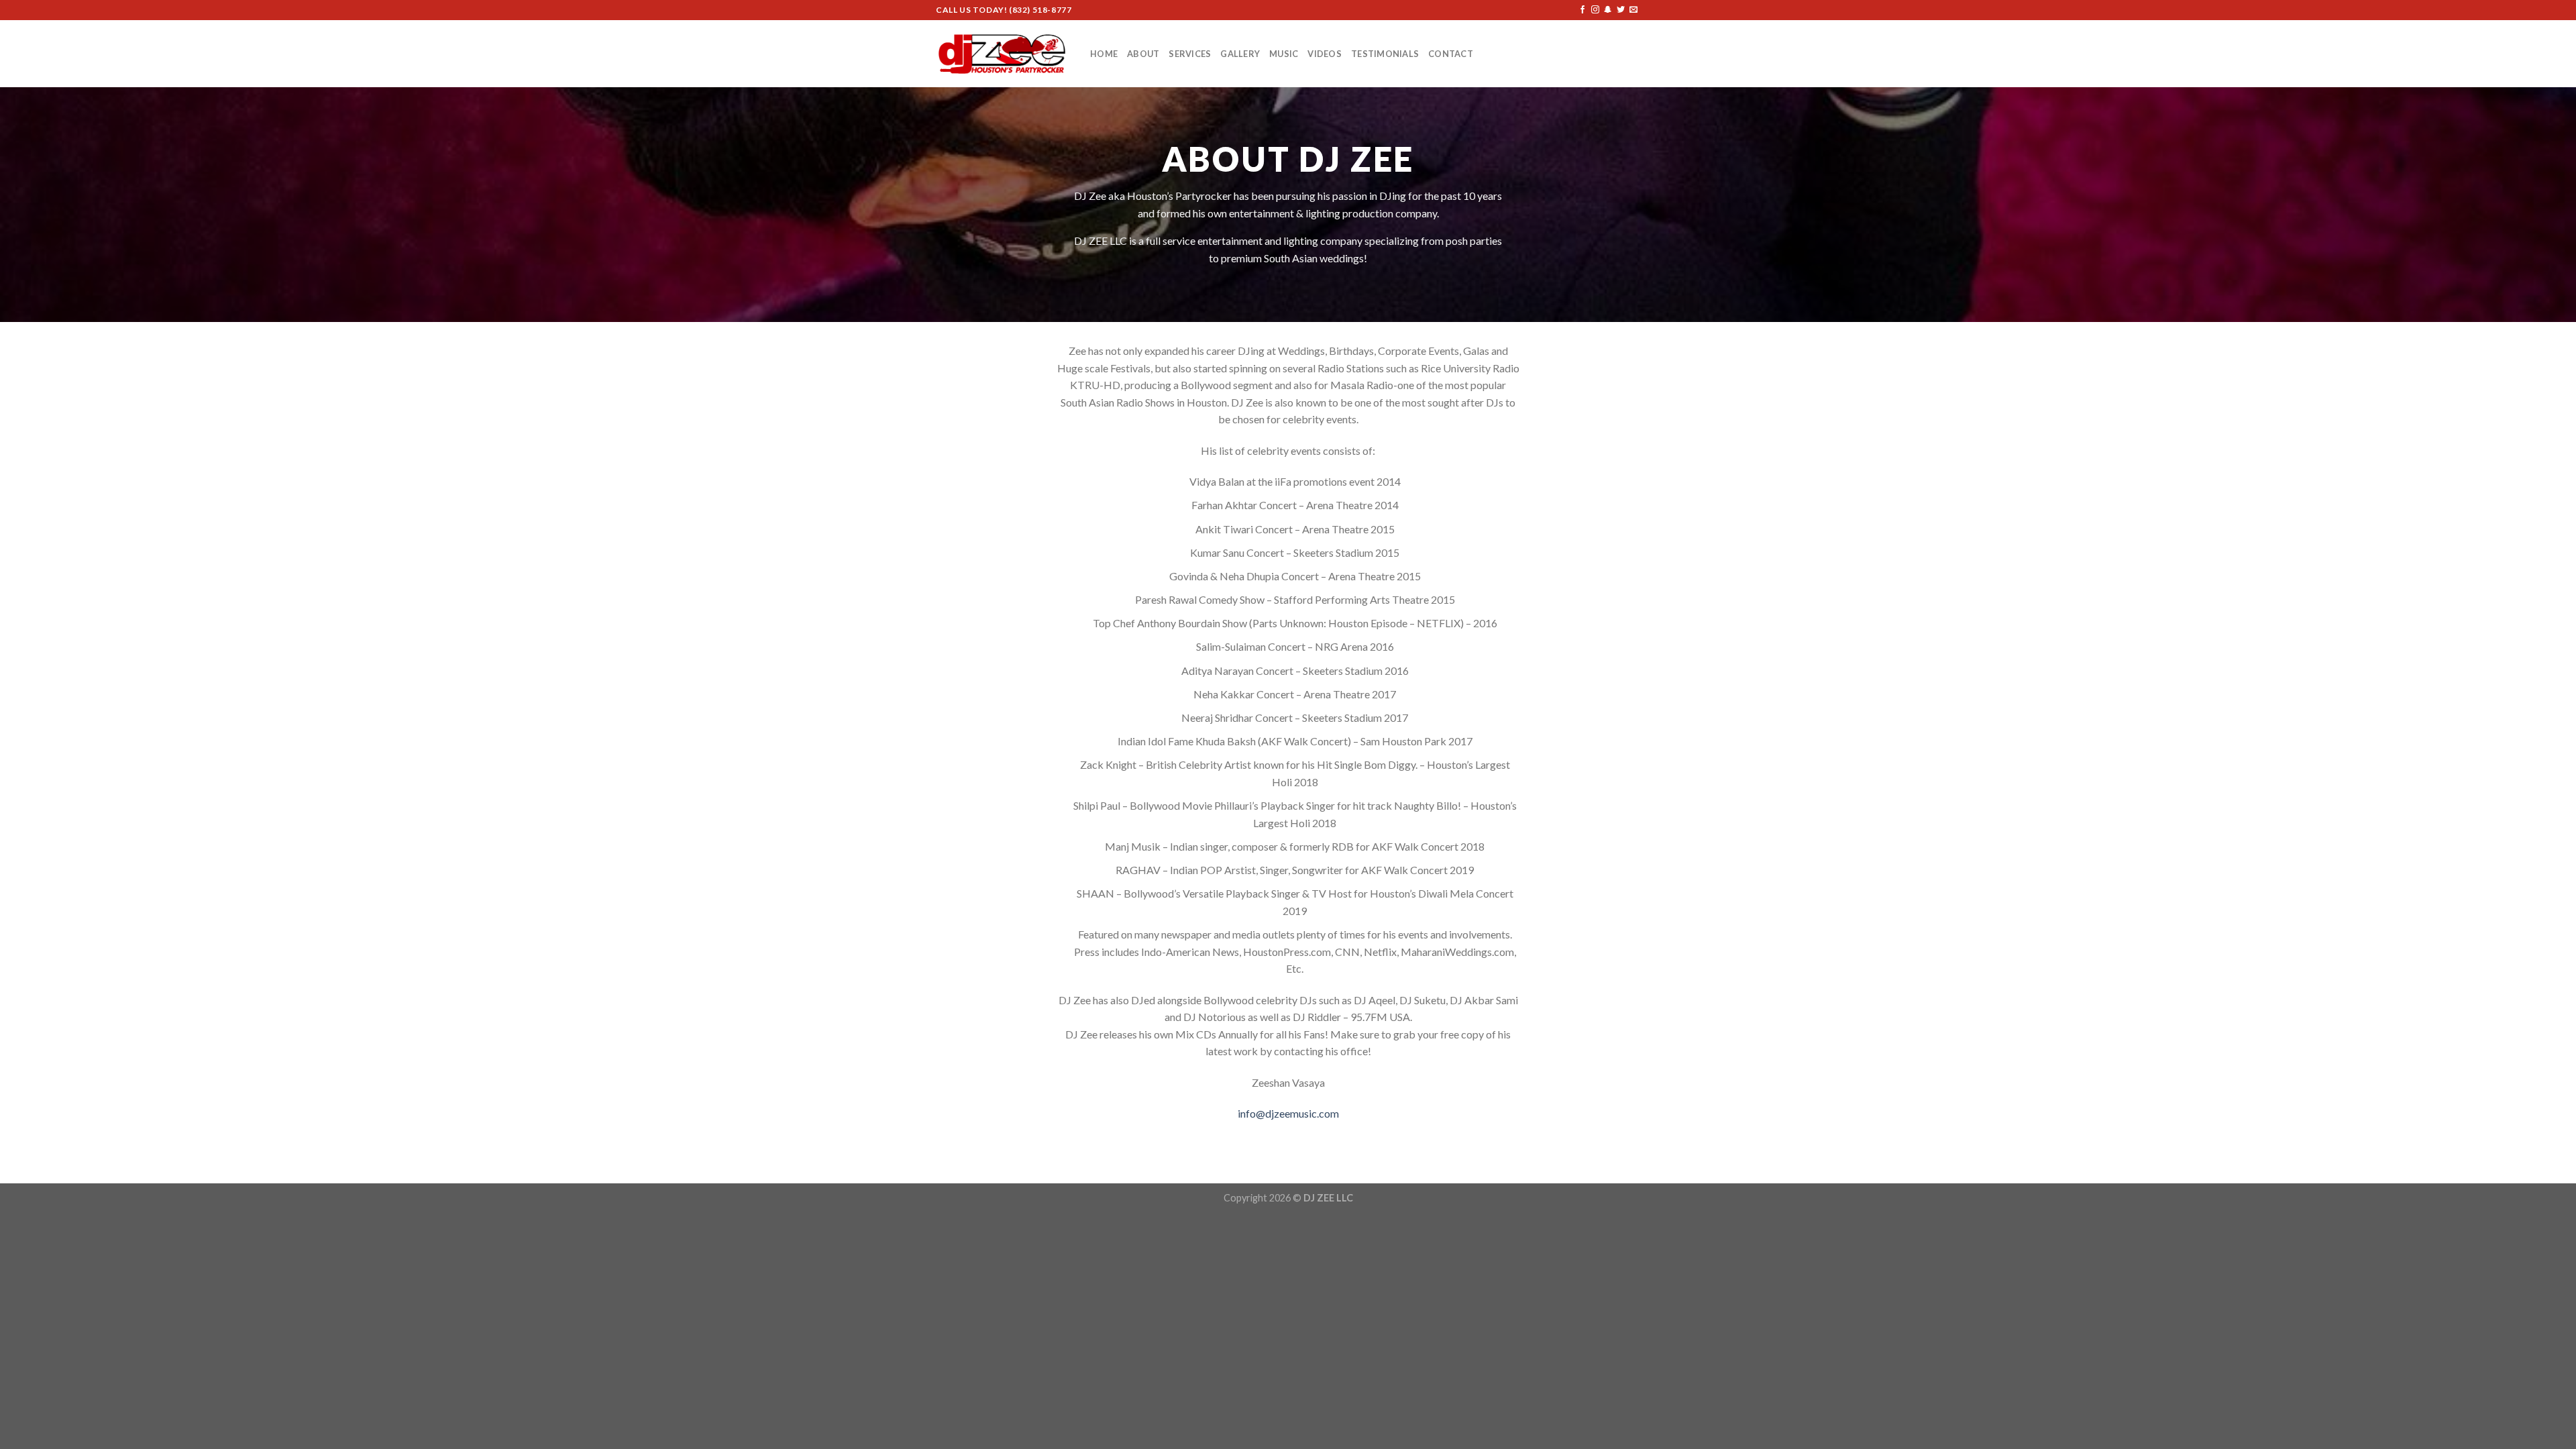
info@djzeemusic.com (1288, 1113)
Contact (1451, 54)
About (1143, 54)
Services (1190, 54)
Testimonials (1385, 54)
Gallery (1240, 54)
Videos (1325, 54)
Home (1104, 54)
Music (1284, 54)
